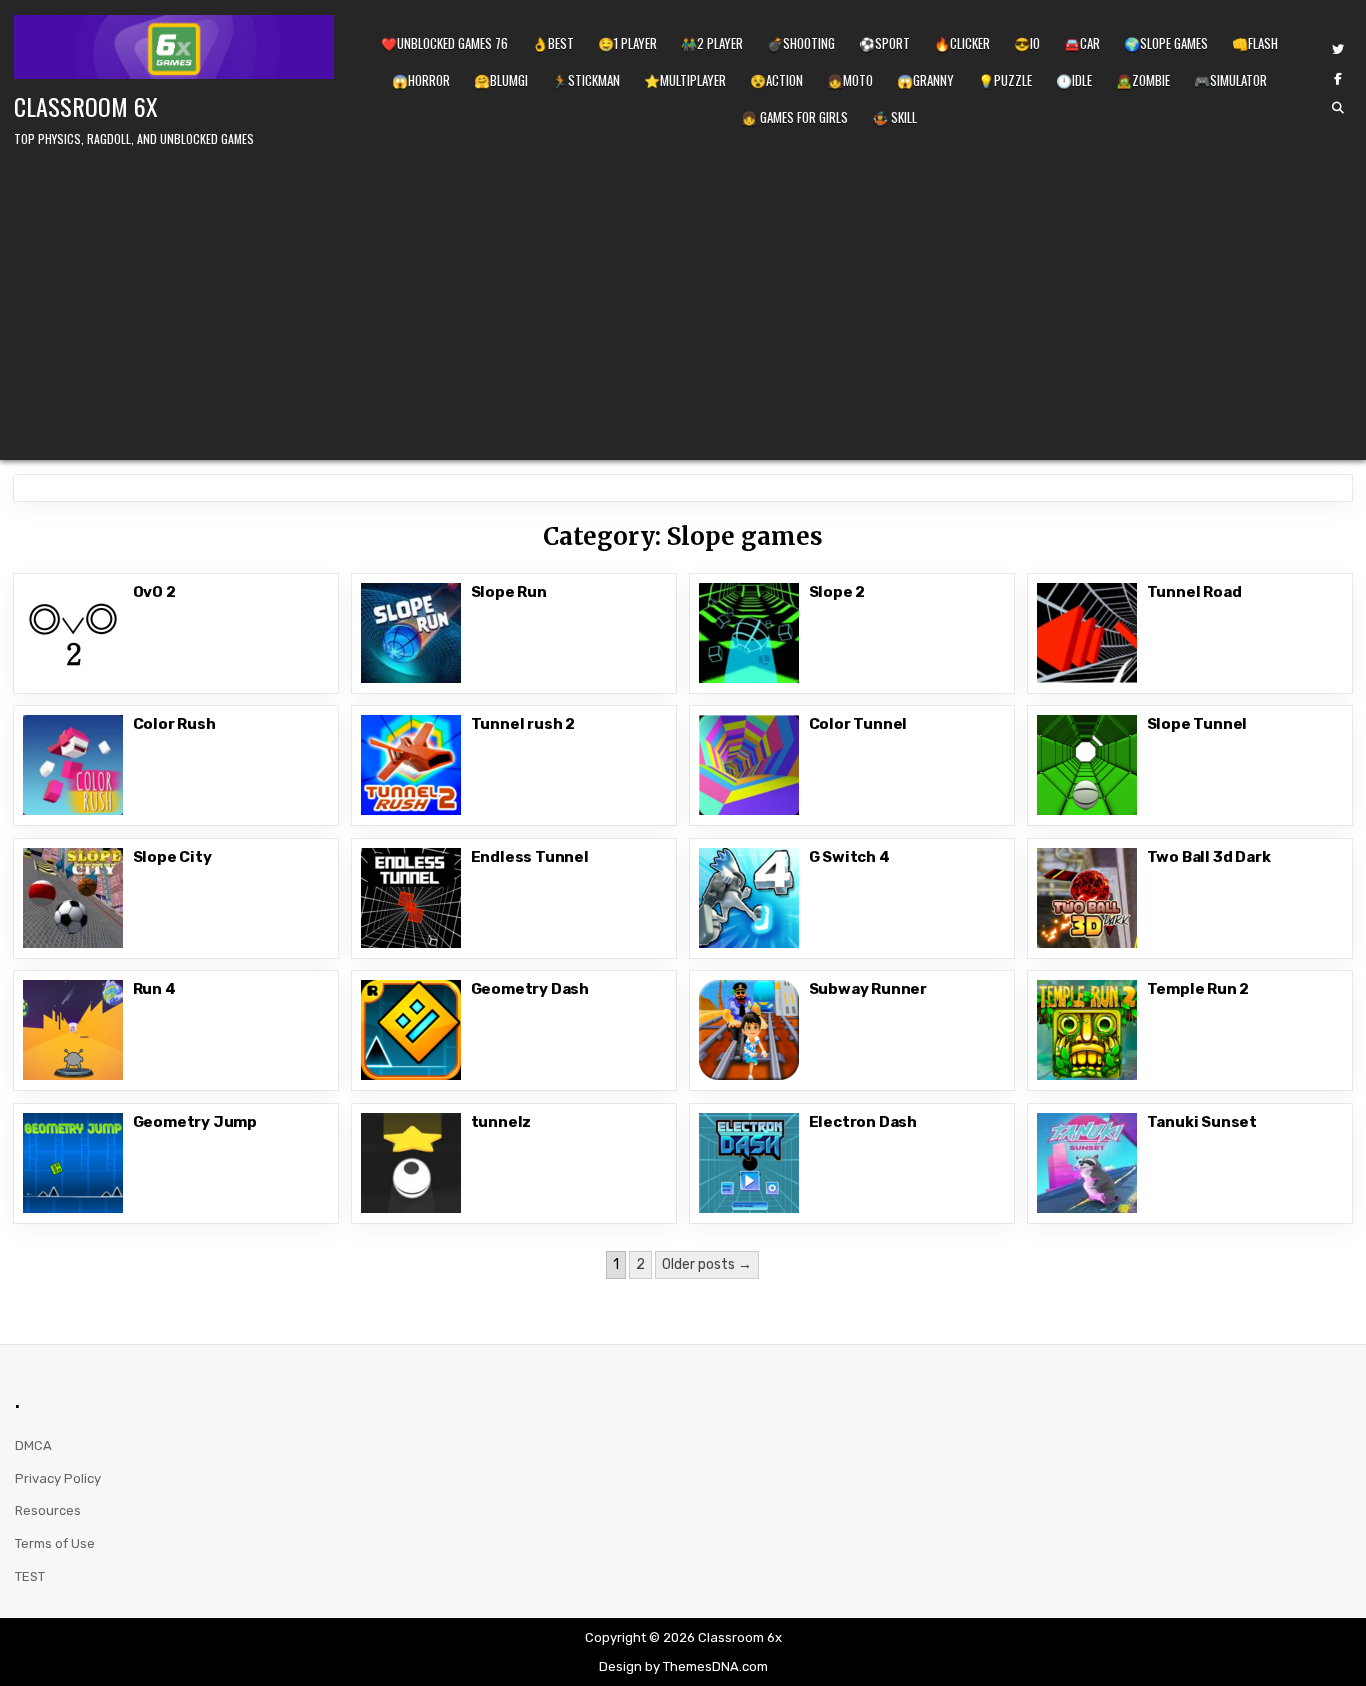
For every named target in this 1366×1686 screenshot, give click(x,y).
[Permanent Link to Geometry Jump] (73, 1163)
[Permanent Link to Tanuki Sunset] (1087, 1163)
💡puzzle (1005, 80)
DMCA (33, 1445)
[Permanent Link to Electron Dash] (749, 1163)
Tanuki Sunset (1202, 1122)
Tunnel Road (1194, 592)
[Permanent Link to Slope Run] (411, 633)
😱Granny (925, 80)
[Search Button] (1338, 108)
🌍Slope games (1166, 43)
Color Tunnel (858, 724)
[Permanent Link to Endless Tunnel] (411, 898)
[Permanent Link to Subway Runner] (749, 1030)
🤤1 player (627, 43)
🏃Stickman (586, 80)
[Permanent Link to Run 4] (73, 1030)
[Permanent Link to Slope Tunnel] (1087, 765)
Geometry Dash (530, 989)
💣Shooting (801, 43)
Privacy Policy (58, 1478)
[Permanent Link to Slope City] (73, 898)
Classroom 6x (86, 106)
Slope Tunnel (1197, 724)
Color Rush (174, 724)
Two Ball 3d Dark (1209, 857)
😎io (1027, 43)
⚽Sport (884, 43)
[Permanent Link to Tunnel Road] (1087, 633)
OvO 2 (154, 592)
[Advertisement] (683, 300)
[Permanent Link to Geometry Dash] (411, 1030)
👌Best (553, 43)
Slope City (172, 857)
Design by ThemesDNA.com (683, 1666)
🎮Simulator (1230, 80)
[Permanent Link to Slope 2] (749, 633)
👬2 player (712, 43)
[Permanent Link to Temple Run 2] (1087, 1030)
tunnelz (501, 1122)
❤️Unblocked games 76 (444, 43)
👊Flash (1255, 43)
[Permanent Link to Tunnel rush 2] (411, 765)
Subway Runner (868, 989)
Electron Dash (863, 1122)
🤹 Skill (894, 117)
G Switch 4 (849, 857)
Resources (48, 1510)
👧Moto (850, 80)
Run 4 (154, 989)
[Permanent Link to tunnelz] (411, 1163)
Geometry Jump (195, 1122)
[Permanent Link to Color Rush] (73, 765)
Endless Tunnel (530, 857)
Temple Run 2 (1198, 989)
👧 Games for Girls (794, 117)
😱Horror (421, 80)
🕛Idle (1074, 80)
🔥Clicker (962, 43)
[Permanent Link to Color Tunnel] (749, 765)
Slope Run (509, 592)
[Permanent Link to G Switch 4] (749, 898)
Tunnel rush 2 (523, 724)
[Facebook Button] (1338, 79)
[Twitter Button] (1338, 50)
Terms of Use (55, 1543)
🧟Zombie (1143, 80)
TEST (30, 1576)
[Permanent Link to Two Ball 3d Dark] (1087, 898)
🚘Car (1082, 43)
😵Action (776, 80)
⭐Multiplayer (685, 80)
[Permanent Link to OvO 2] (73, 633)
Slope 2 (837, 592)
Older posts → (707, 1264)
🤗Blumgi (501, 80)
